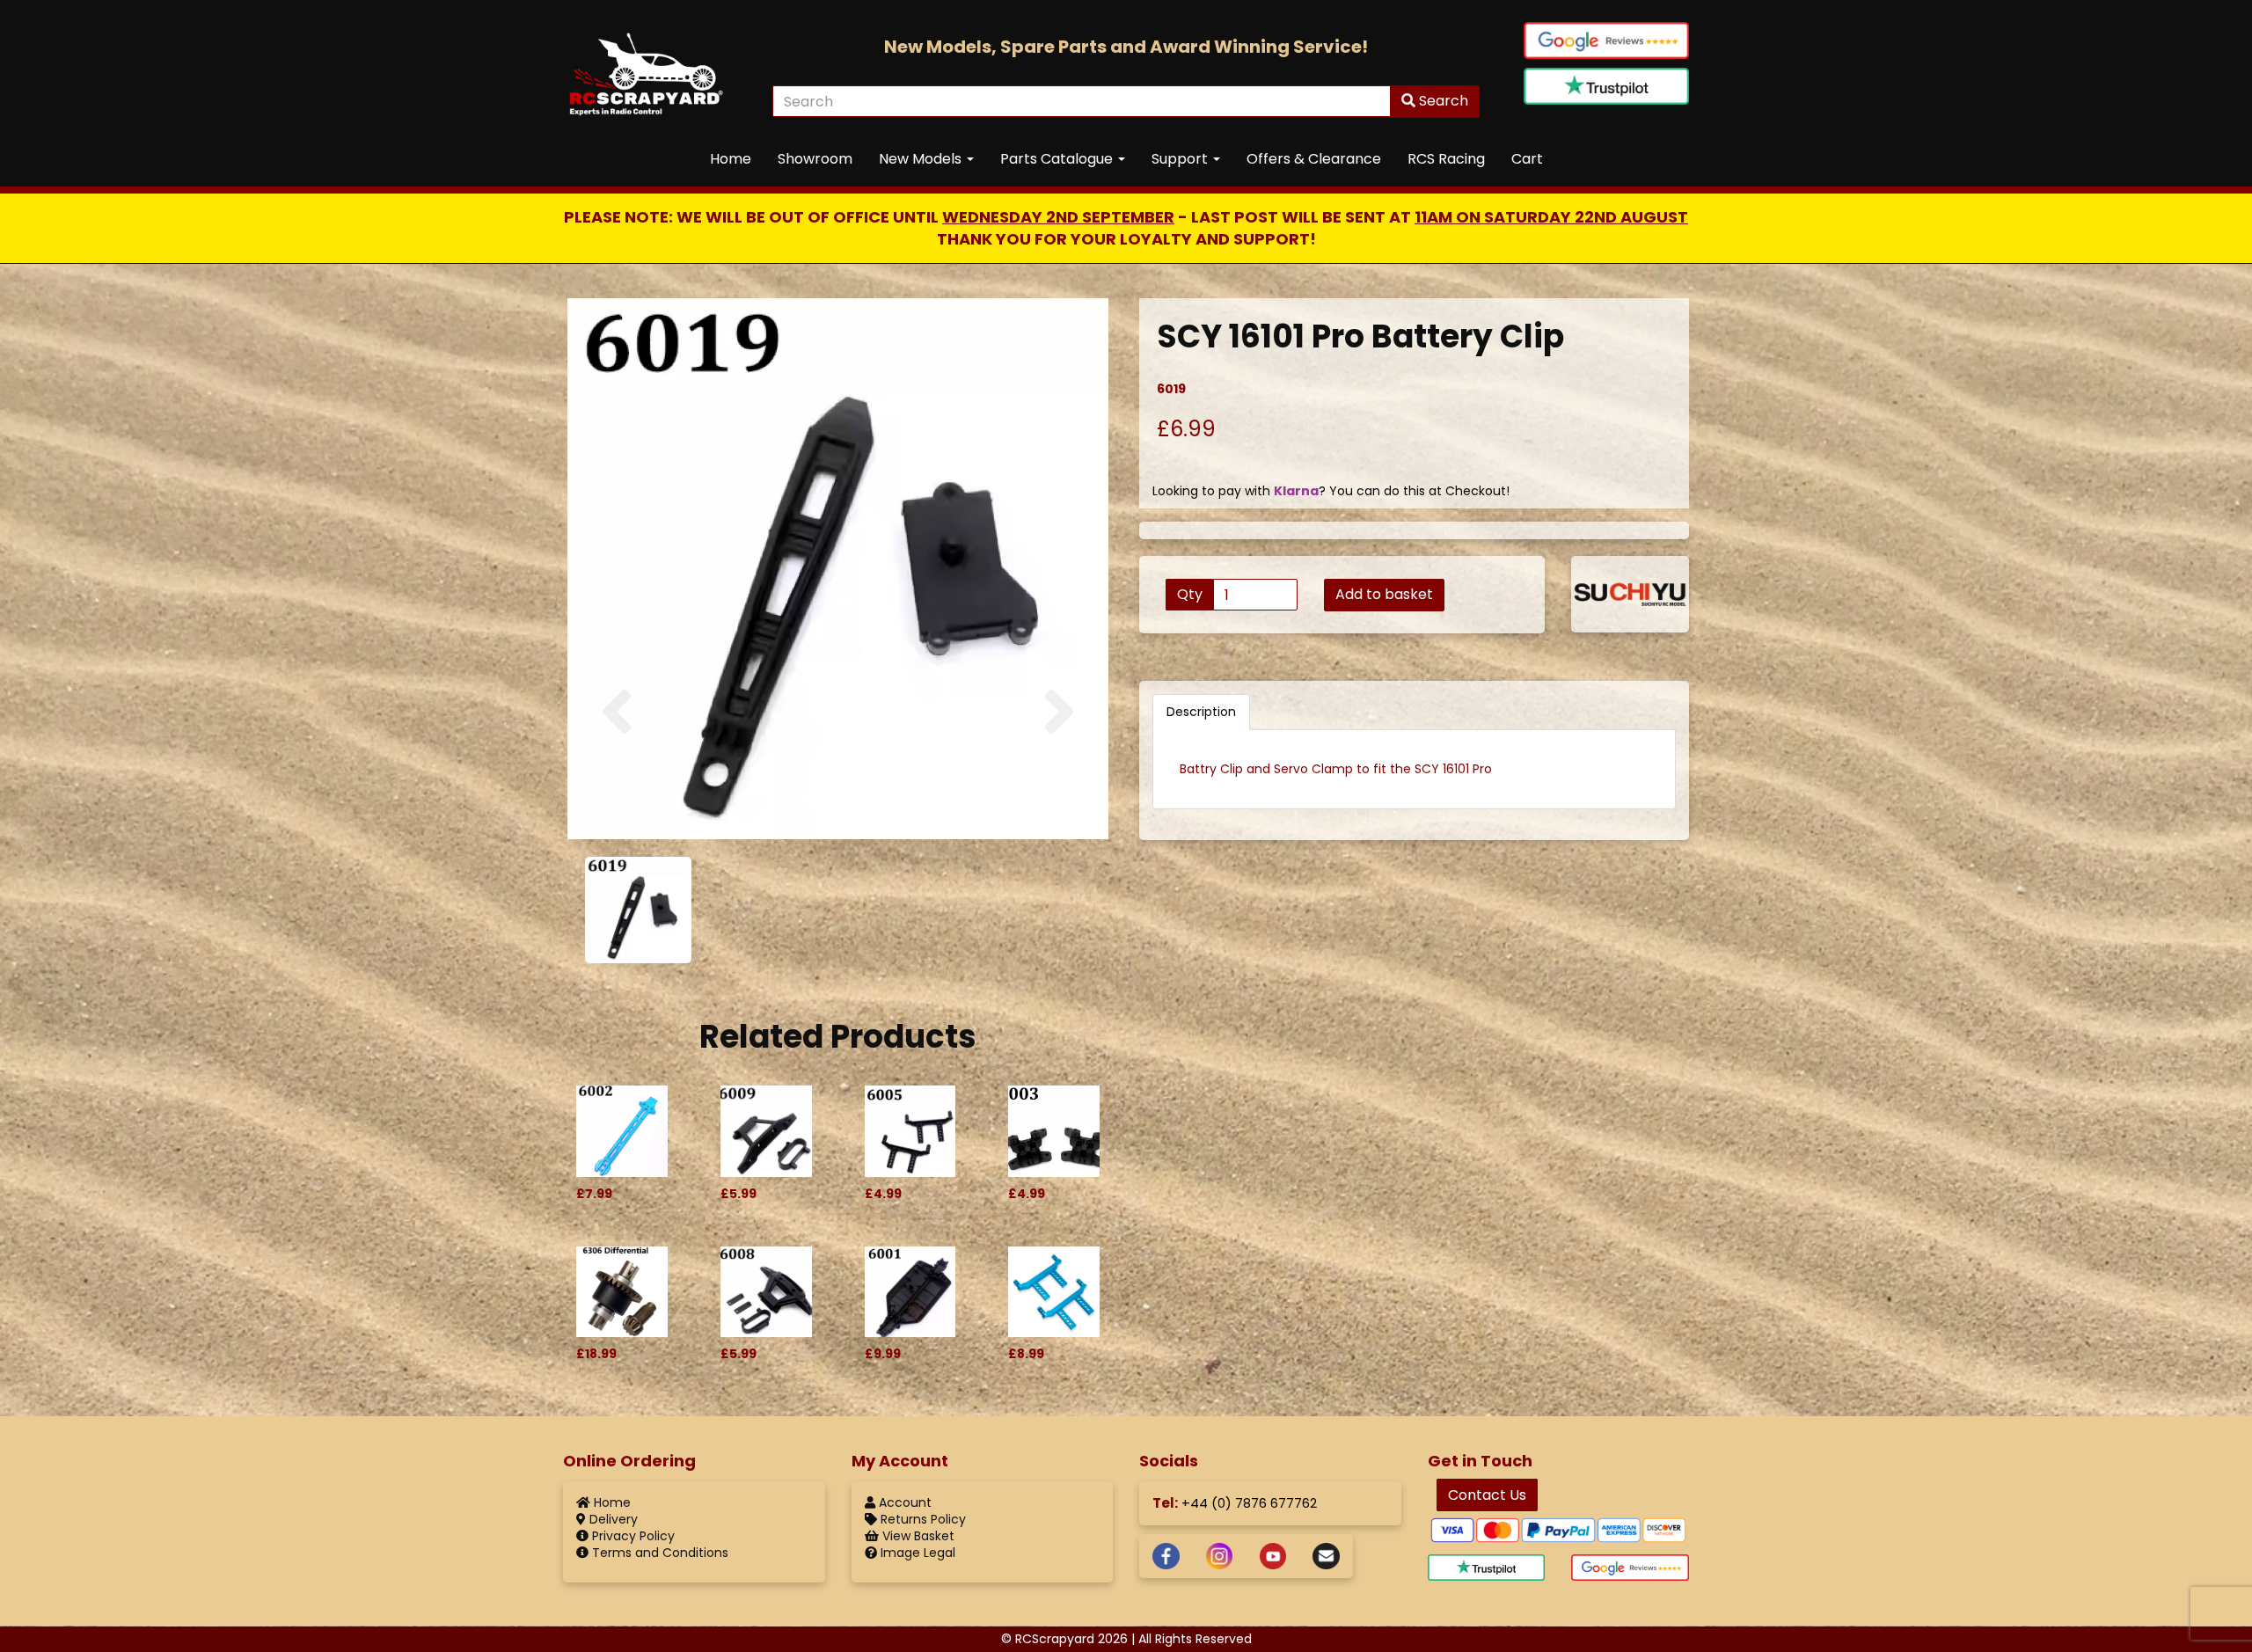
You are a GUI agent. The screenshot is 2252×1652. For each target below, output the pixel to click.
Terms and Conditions (658, 1553)
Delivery (612, 1519)
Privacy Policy (632, 1536)
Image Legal (916, 1553)
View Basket (917, 1536)
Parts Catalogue (1058, 159)
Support (1181, 159)
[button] (617, 758)
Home (731, 159)
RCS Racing (1446, 159)
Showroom (815, 159)
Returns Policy (921, 1519)
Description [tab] (1201, 712)
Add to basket (1384, 594)
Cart (1527, 159)
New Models (922, 159)
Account (903, 1502)
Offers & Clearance (1314, 159)
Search (1442, 101)
